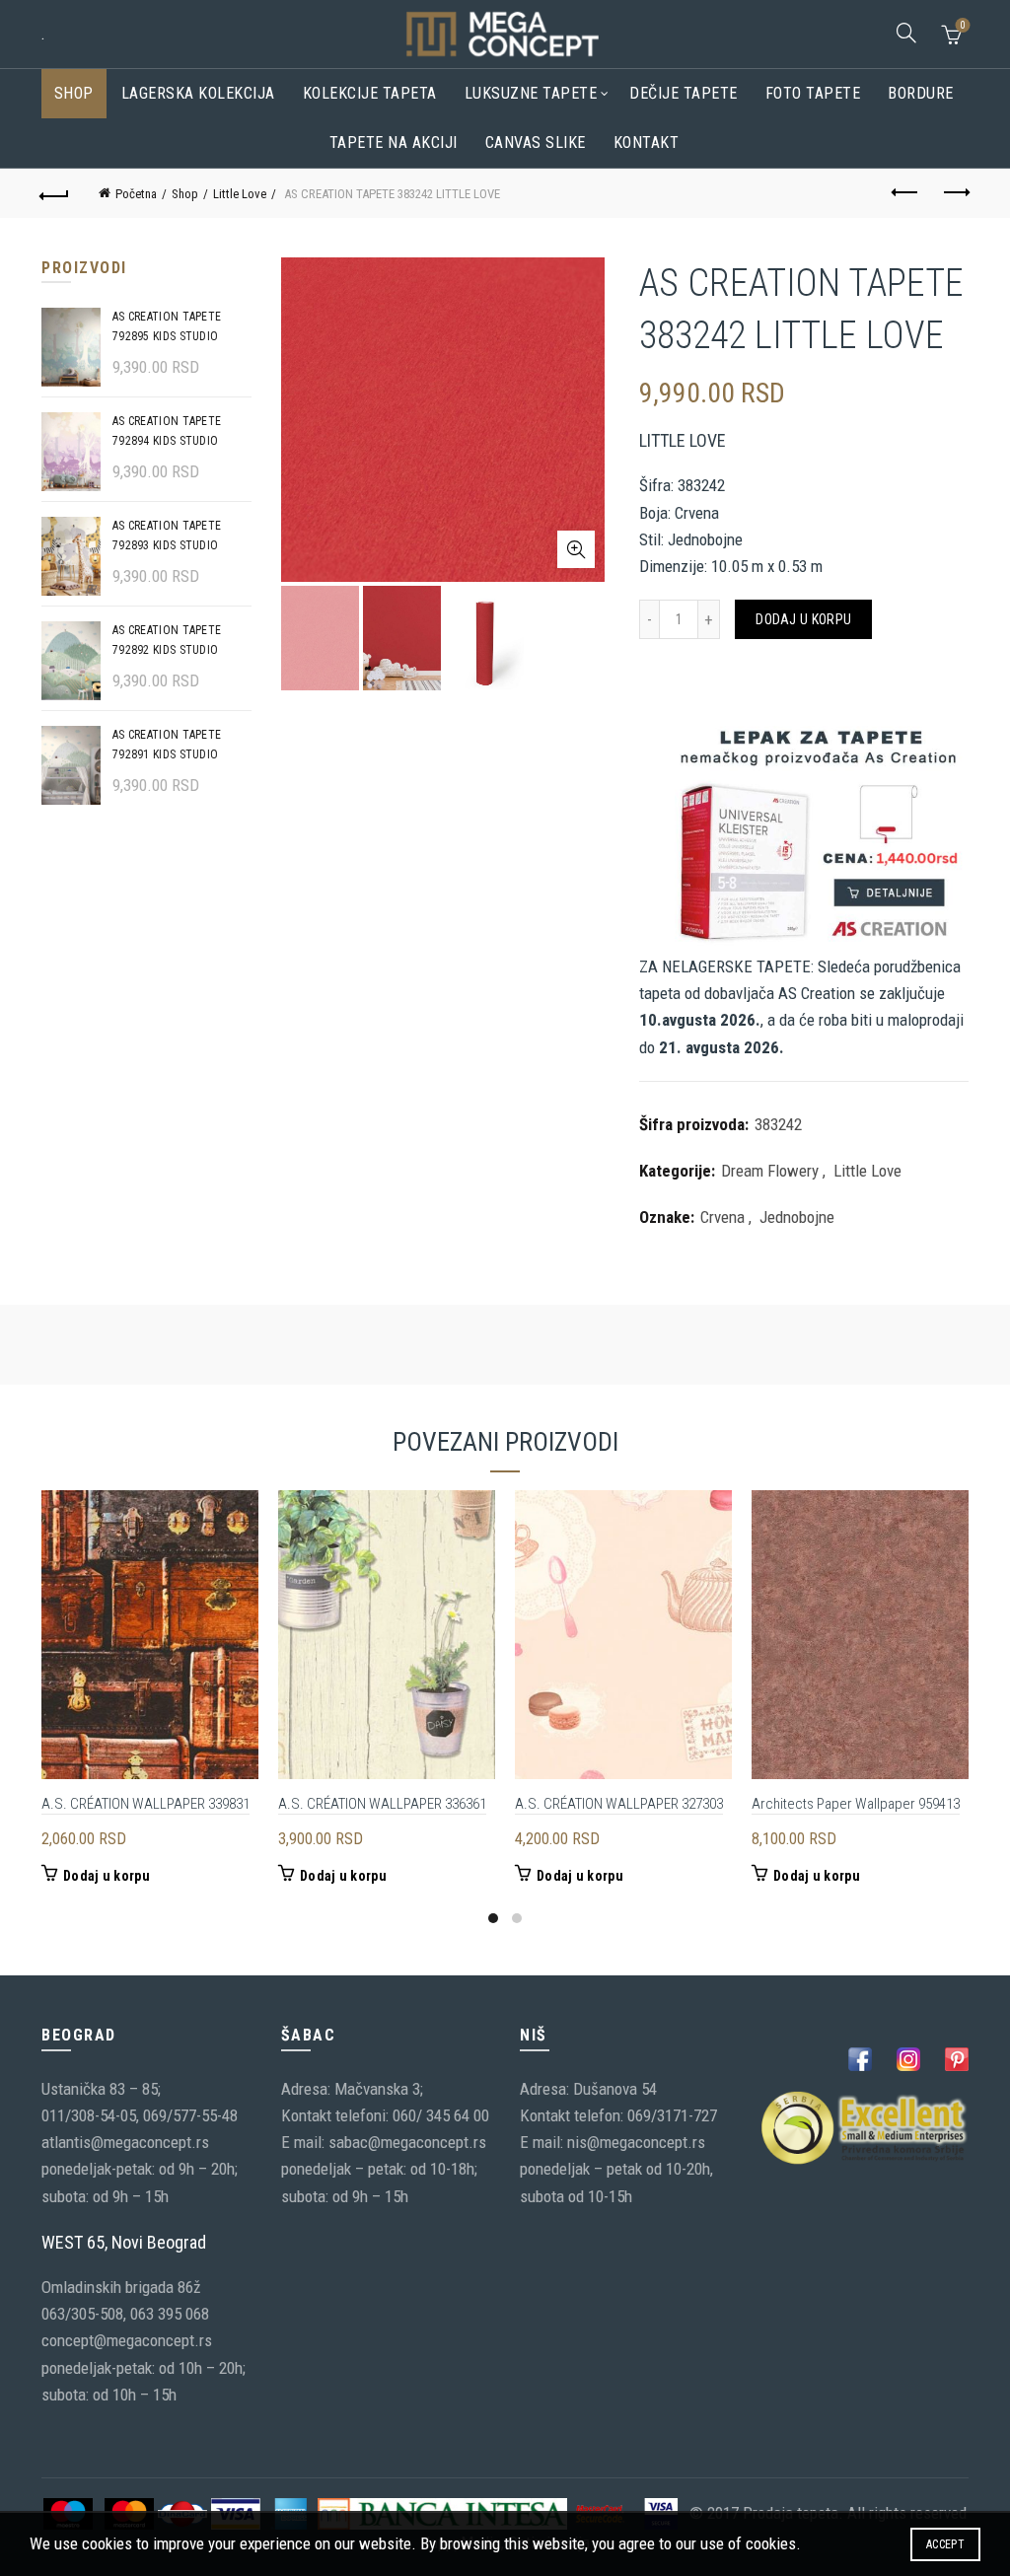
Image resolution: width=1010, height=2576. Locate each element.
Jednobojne (797, 1217)
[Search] (906, 33)
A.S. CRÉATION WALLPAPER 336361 (382, 1804)
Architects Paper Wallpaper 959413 (856, 1804)
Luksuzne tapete (531, 93)
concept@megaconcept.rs (127, 2340)
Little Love (240, 194)
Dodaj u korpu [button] (107, 1876)
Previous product (905, 193)
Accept (945, 2544)
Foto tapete (813, 93)
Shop (74, 93)
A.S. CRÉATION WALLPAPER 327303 (619, 1804)
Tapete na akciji (394, 143)
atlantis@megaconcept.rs (125, 2142)
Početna (136, 194)
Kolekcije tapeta (370, 93)
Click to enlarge (576, 549)
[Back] (55, 193)
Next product (955, 193)
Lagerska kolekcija (198, 93)
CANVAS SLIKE (536, 143)
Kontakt (647, 143)
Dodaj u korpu (803, 619)
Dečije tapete (684, 93)
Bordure (921, 93)
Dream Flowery (770, 1171)
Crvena (722, 1217)
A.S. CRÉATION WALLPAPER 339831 (145, 1804)
